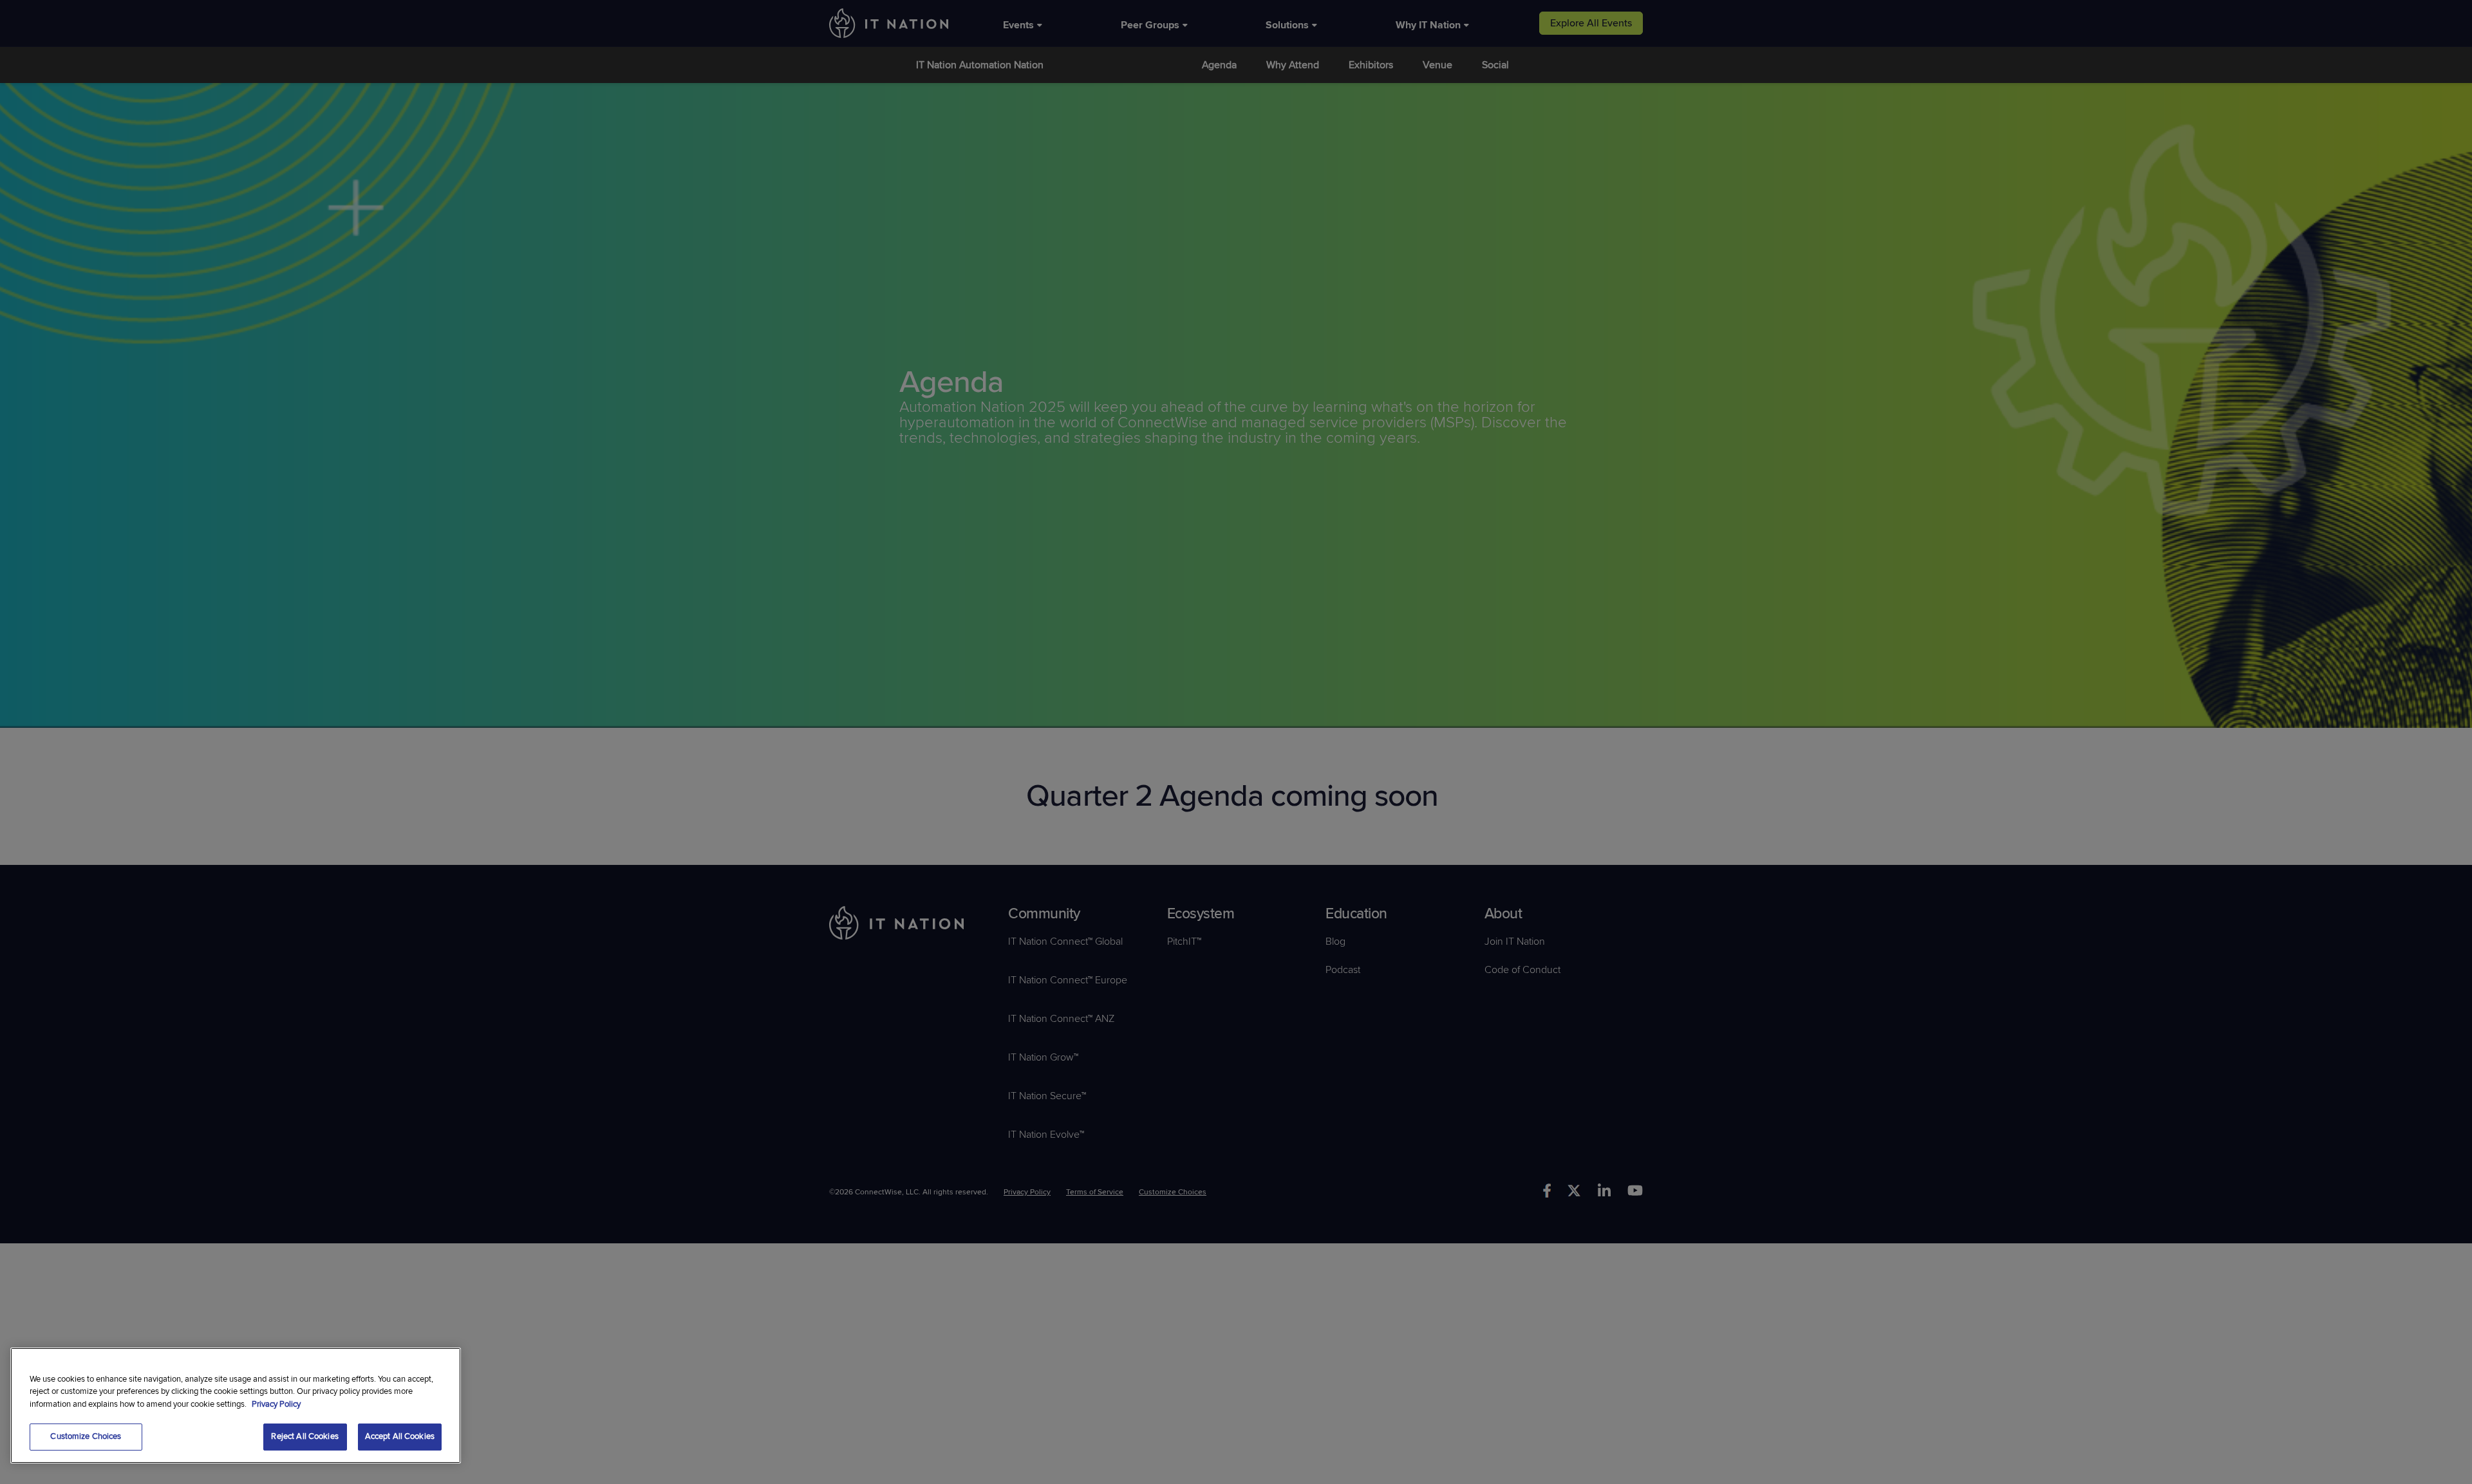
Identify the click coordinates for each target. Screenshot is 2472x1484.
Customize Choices (86, 1436)
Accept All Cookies (400, 1436)
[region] (236, 1405)
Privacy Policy (276, 1404)
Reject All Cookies (304, 1436)
